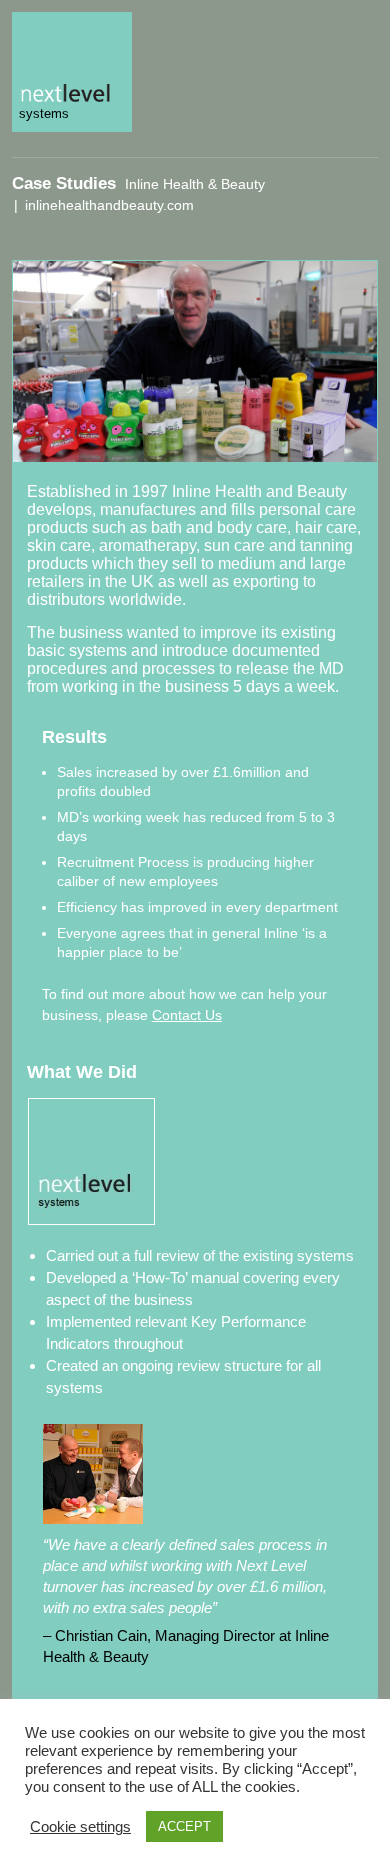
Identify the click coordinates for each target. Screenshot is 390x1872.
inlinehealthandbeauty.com (109, 205)
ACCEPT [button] (184, 1826)
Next (337, 243)
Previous (238, 243)
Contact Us (187, 1015)
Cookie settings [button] (80, 1827)
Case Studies (64, 183)
